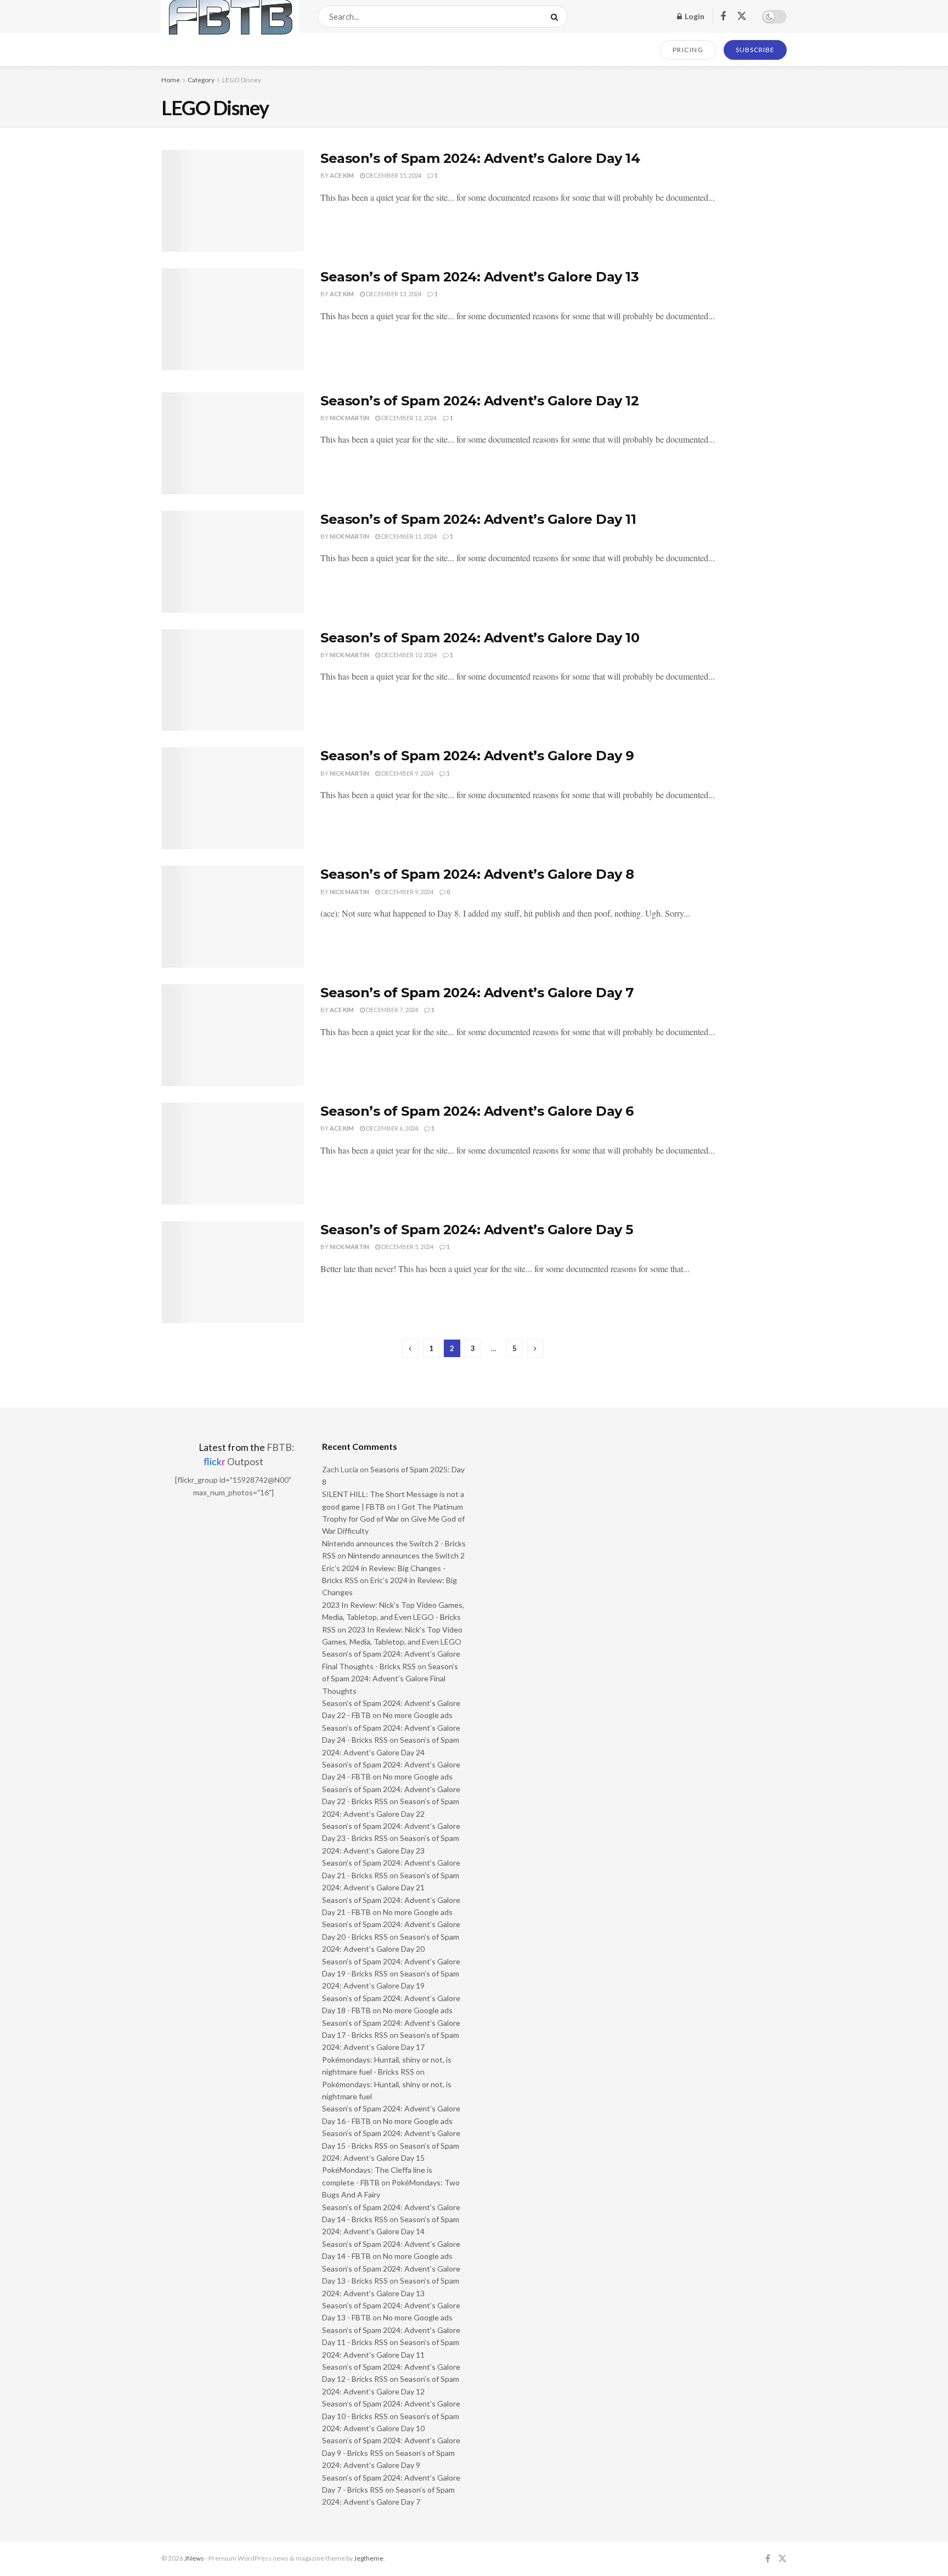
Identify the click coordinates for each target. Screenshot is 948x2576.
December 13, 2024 (393, 294)
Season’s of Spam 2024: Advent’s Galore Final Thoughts (390, 1679)
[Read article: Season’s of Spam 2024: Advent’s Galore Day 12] (233, 443)
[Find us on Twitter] (742, 16)
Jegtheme (369, 2558)
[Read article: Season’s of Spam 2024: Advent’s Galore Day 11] (233, 562)
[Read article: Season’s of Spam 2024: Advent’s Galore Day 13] (233, 319)
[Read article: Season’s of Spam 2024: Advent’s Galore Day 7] (233, 1035)
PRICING (688, 50)
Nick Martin (349, 418)
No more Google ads (418, 1715)
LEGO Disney (242, 80)
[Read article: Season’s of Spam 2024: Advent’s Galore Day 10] (233, 680)
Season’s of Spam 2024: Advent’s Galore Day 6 (477, 1111)
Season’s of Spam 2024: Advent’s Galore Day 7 (477, 993)
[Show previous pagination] (410, 1349)
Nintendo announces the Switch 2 (406, 1555)
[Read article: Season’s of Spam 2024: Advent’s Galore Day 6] (233, 1154)
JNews (194, 2558)
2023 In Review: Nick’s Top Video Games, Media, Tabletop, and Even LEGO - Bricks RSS (393, 1617)
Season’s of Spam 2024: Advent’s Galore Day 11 (478, 519)
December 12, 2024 (408, 418)
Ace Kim (342, 175)
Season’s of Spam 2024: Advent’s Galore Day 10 (480, 638)
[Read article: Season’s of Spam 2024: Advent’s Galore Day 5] (233, 1272)
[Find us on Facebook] (723, 17)
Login (694, 16)
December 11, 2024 (408, 536)
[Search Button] (557, 16)
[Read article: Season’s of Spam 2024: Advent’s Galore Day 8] (233, 917)
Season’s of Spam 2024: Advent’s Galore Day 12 (479, 401)
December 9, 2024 (407, 773)
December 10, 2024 (408, 655)
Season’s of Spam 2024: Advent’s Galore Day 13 (479, 277)
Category (201, 80)
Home (171, 80)
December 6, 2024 (391, 1128)
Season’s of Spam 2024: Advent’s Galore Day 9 (477, 756)
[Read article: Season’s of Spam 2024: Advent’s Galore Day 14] (233, 201)
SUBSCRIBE (755, 50)
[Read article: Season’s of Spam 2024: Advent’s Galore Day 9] (233, 798)
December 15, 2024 (393, 175)
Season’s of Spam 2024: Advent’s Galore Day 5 (477, 1230)
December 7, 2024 (391, 1010)
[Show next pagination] (535, 1349)
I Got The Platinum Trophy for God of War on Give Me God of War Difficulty (393, 1519)
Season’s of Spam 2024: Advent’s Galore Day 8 (477, 874)
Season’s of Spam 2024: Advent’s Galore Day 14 (480, 158)
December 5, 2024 (407, 1247)
